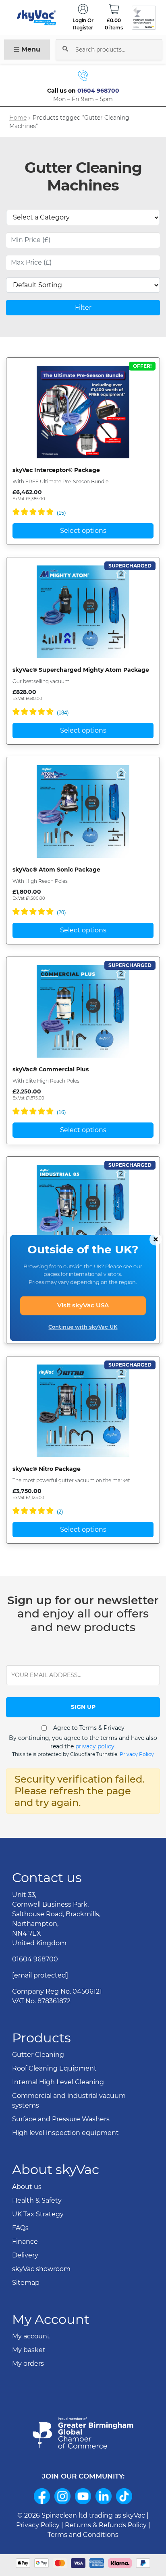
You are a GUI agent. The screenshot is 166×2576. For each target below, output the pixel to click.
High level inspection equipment (65, 2133)
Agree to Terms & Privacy (89, 1728)
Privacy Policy (137, 1754)
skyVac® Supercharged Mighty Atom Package (81, 670)
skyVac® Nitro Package (47, 1469)
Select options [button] (83, 531)
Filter (83, 308)
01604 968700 (98, 91)
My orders (28, 2364)
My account (31, 2336)
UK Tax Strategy (38, 2214)
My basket (29, 2350)
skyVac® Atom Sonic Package (56, 870)
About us (27, 2187)
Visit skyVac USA (83, 1306)
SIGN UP (83, 1707)
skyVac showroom (41, 2269)
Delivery (25, 2255)
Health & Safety (37, 2200)
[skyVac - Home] (37, 18)
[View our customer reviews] (144, 18)
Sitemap (26, 2283)
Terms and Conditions (83, 2535)
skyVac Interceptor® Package (56, 470)
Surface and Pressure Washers (61, 2119)
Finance (25, 2242)
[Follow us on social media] (42, 2496)
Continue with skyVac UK (83, 1327)
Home (18, 118)
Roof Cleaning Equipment (54, 2068)
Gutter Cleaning (38, 2055)
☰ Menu (27, 49)
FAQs (20, 2228)
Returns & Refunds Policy (106, 2525)
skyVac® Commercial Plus (51, 1069)
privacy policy (95, 1746)
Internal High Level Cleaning (58, 2082)
